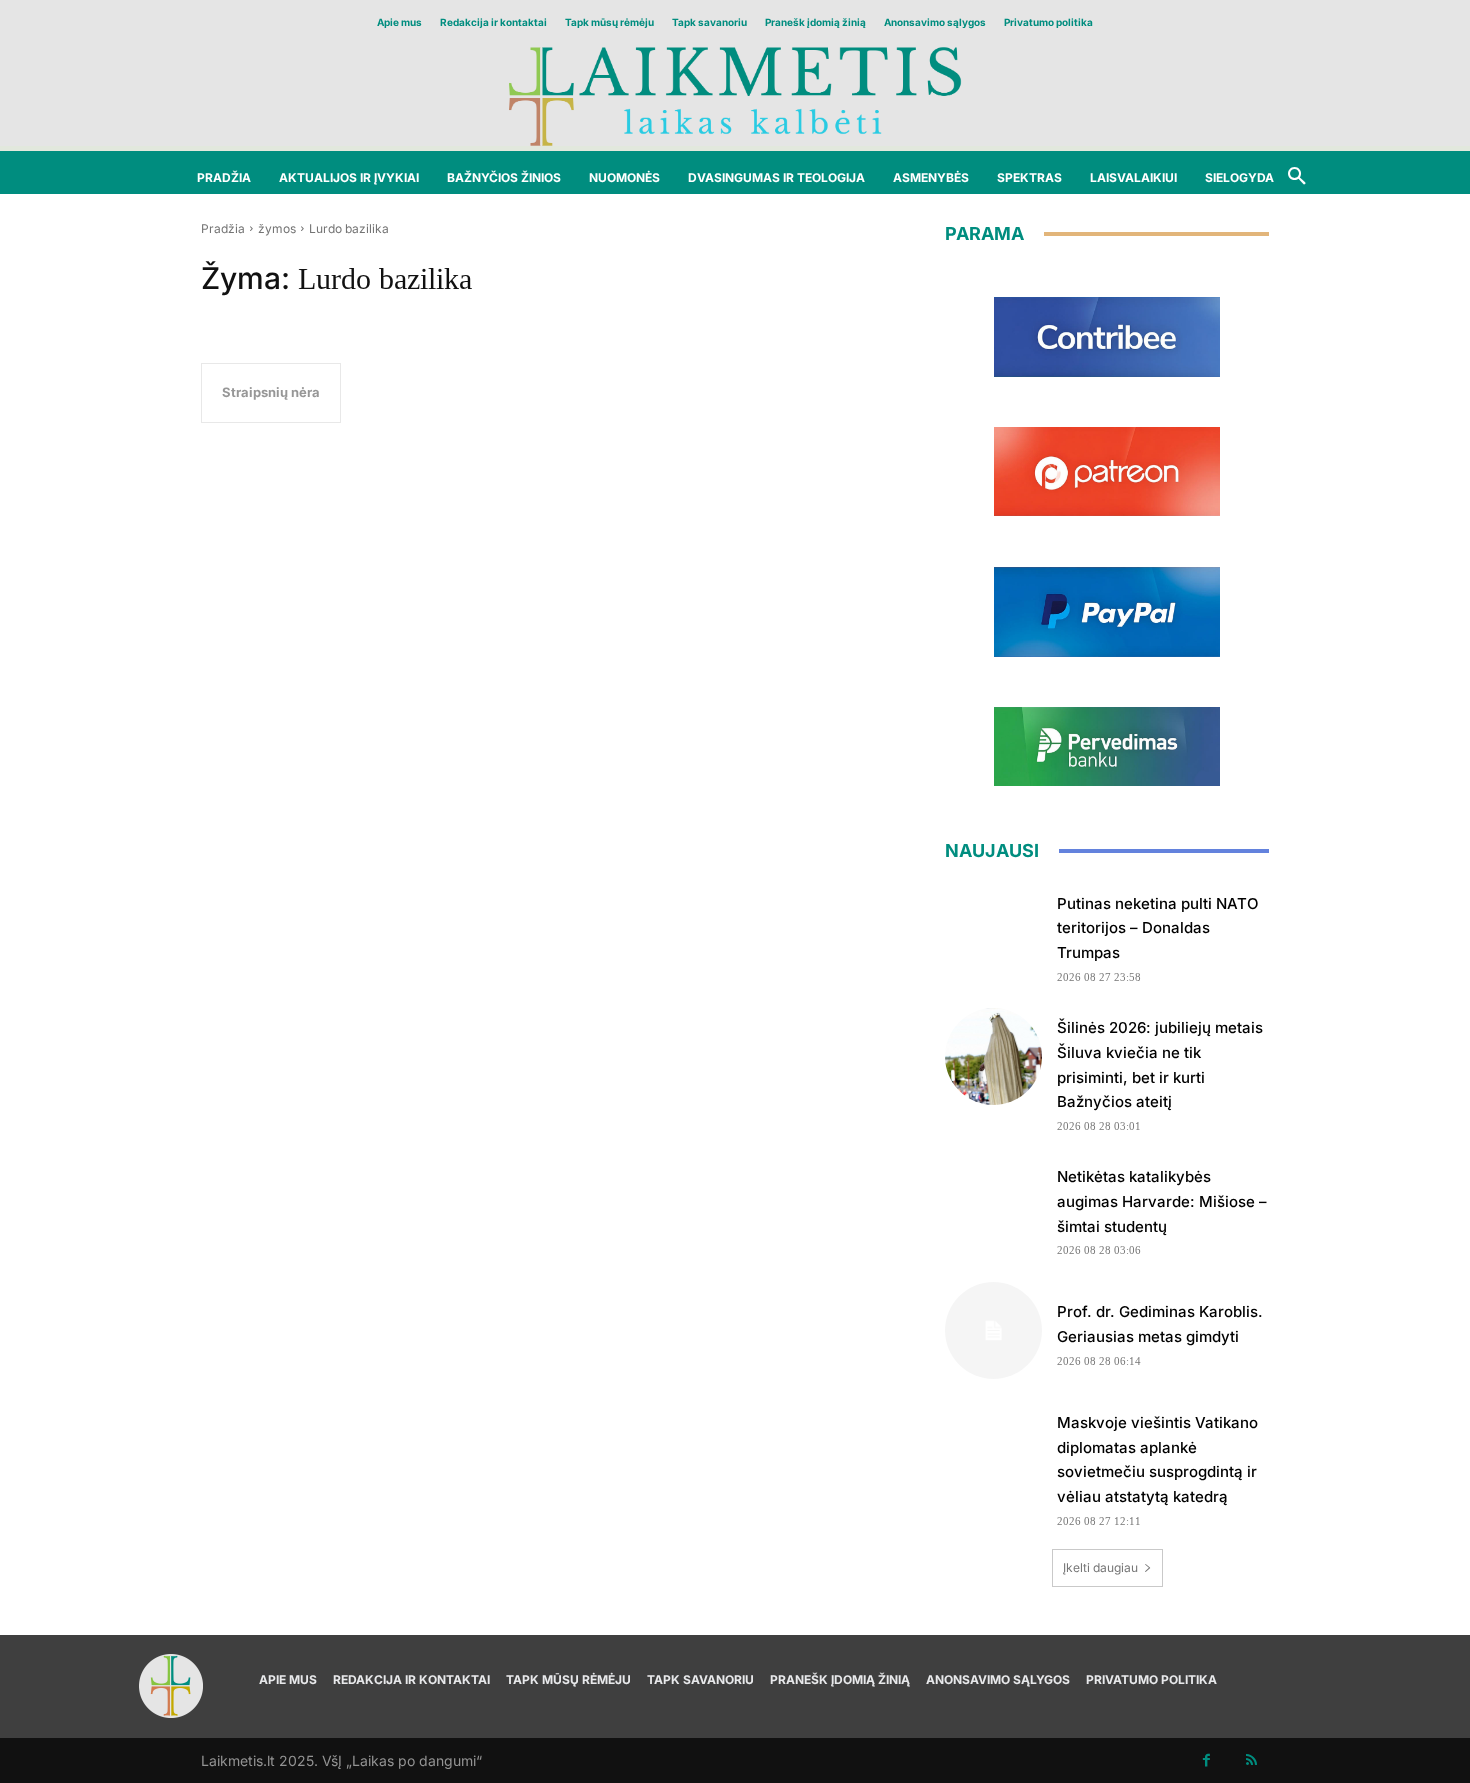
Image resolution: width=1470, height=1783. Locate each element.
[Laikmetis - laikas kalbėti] (735, 94)
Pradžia (223, 228)
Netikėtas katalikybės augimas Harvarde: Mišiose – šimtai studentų (1162, 1201)
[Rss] (1251, 1760)
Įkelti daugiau (1100, 1567)
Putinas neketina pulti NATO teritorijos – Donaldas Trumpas (1158, 928)
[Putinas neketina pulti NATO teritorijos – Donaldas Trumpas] (993, 932)
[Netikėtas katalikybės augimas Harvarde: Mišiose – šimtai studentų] (993, 1205)
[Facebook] (1206, 1760)
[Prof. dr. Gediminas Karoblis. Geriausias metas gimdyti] (993, 1330)
